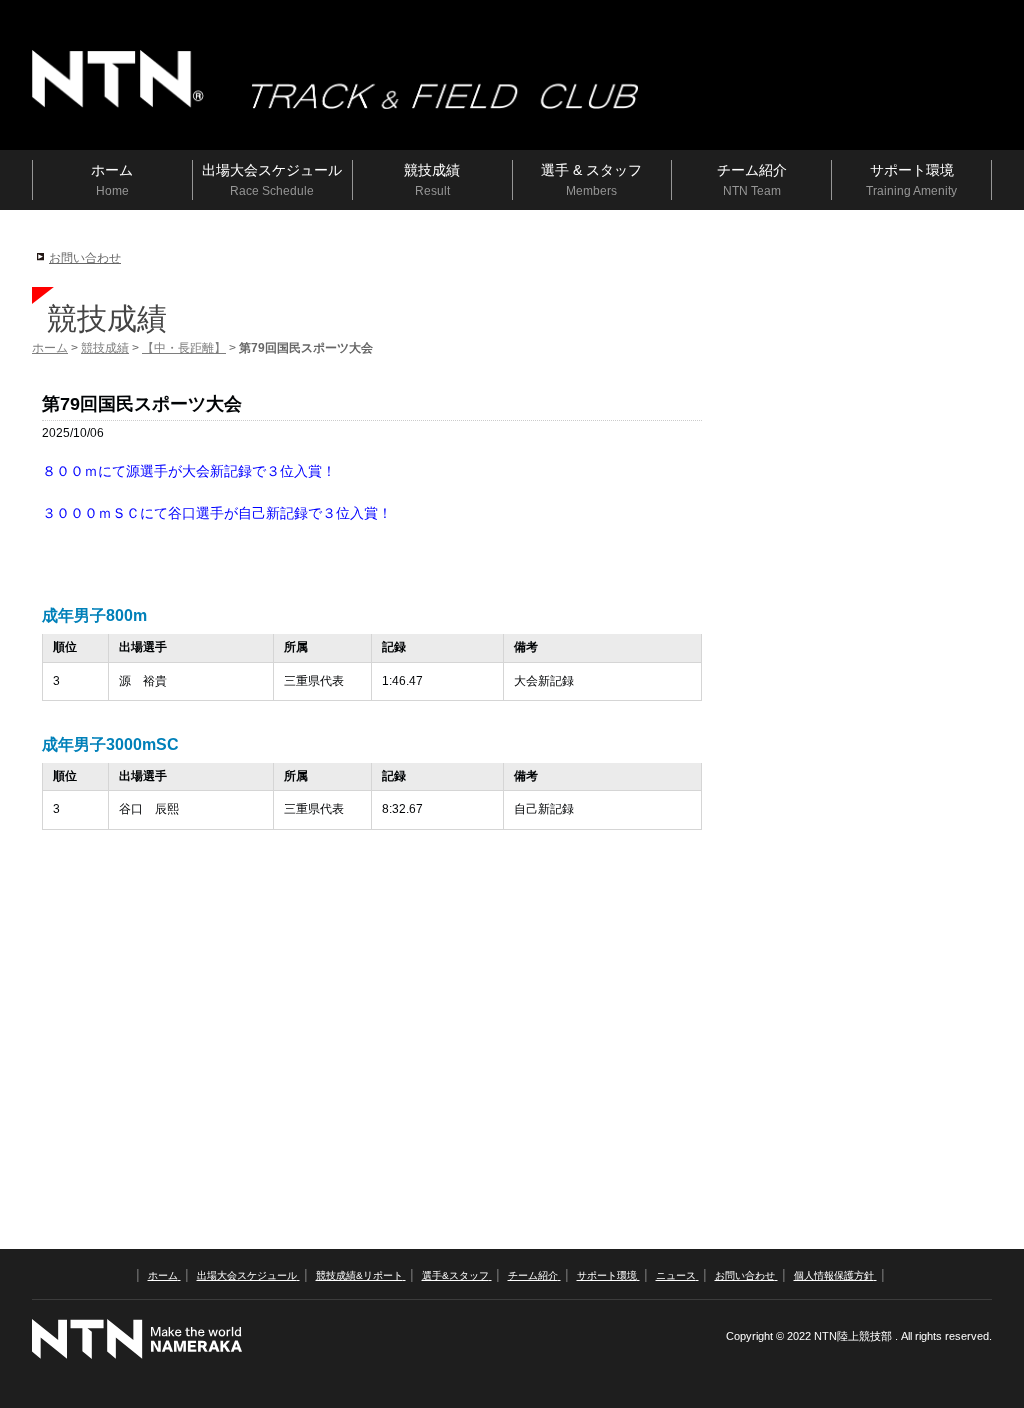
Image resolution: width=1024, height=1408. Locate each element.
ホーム (50, 348)
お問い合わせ (85, 258)
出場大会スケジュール (247, 1275)
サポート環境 (607, 1275)
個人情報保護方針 (834, 1275)
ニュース (676, 1275)
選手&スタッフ (455, 1275)
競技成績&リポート (359, 1275)
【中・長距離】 (184, 348)
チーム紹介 (533, 1275)
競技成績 (105, 348)
